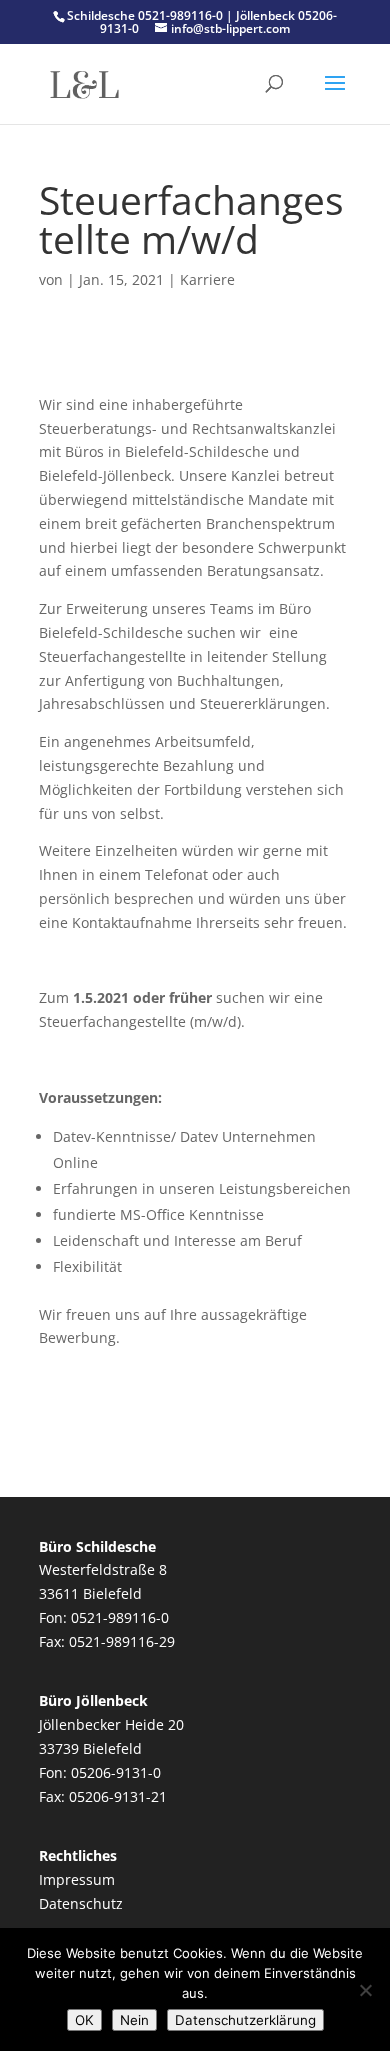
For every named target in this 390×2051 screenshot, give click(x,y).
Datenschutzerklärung (245, 2020)
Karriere (207, 279)
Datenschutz (81, 1903)
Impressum (77, 1879)
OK (84, 2020)
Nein (134, 2020)
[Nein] (365, 1990)
